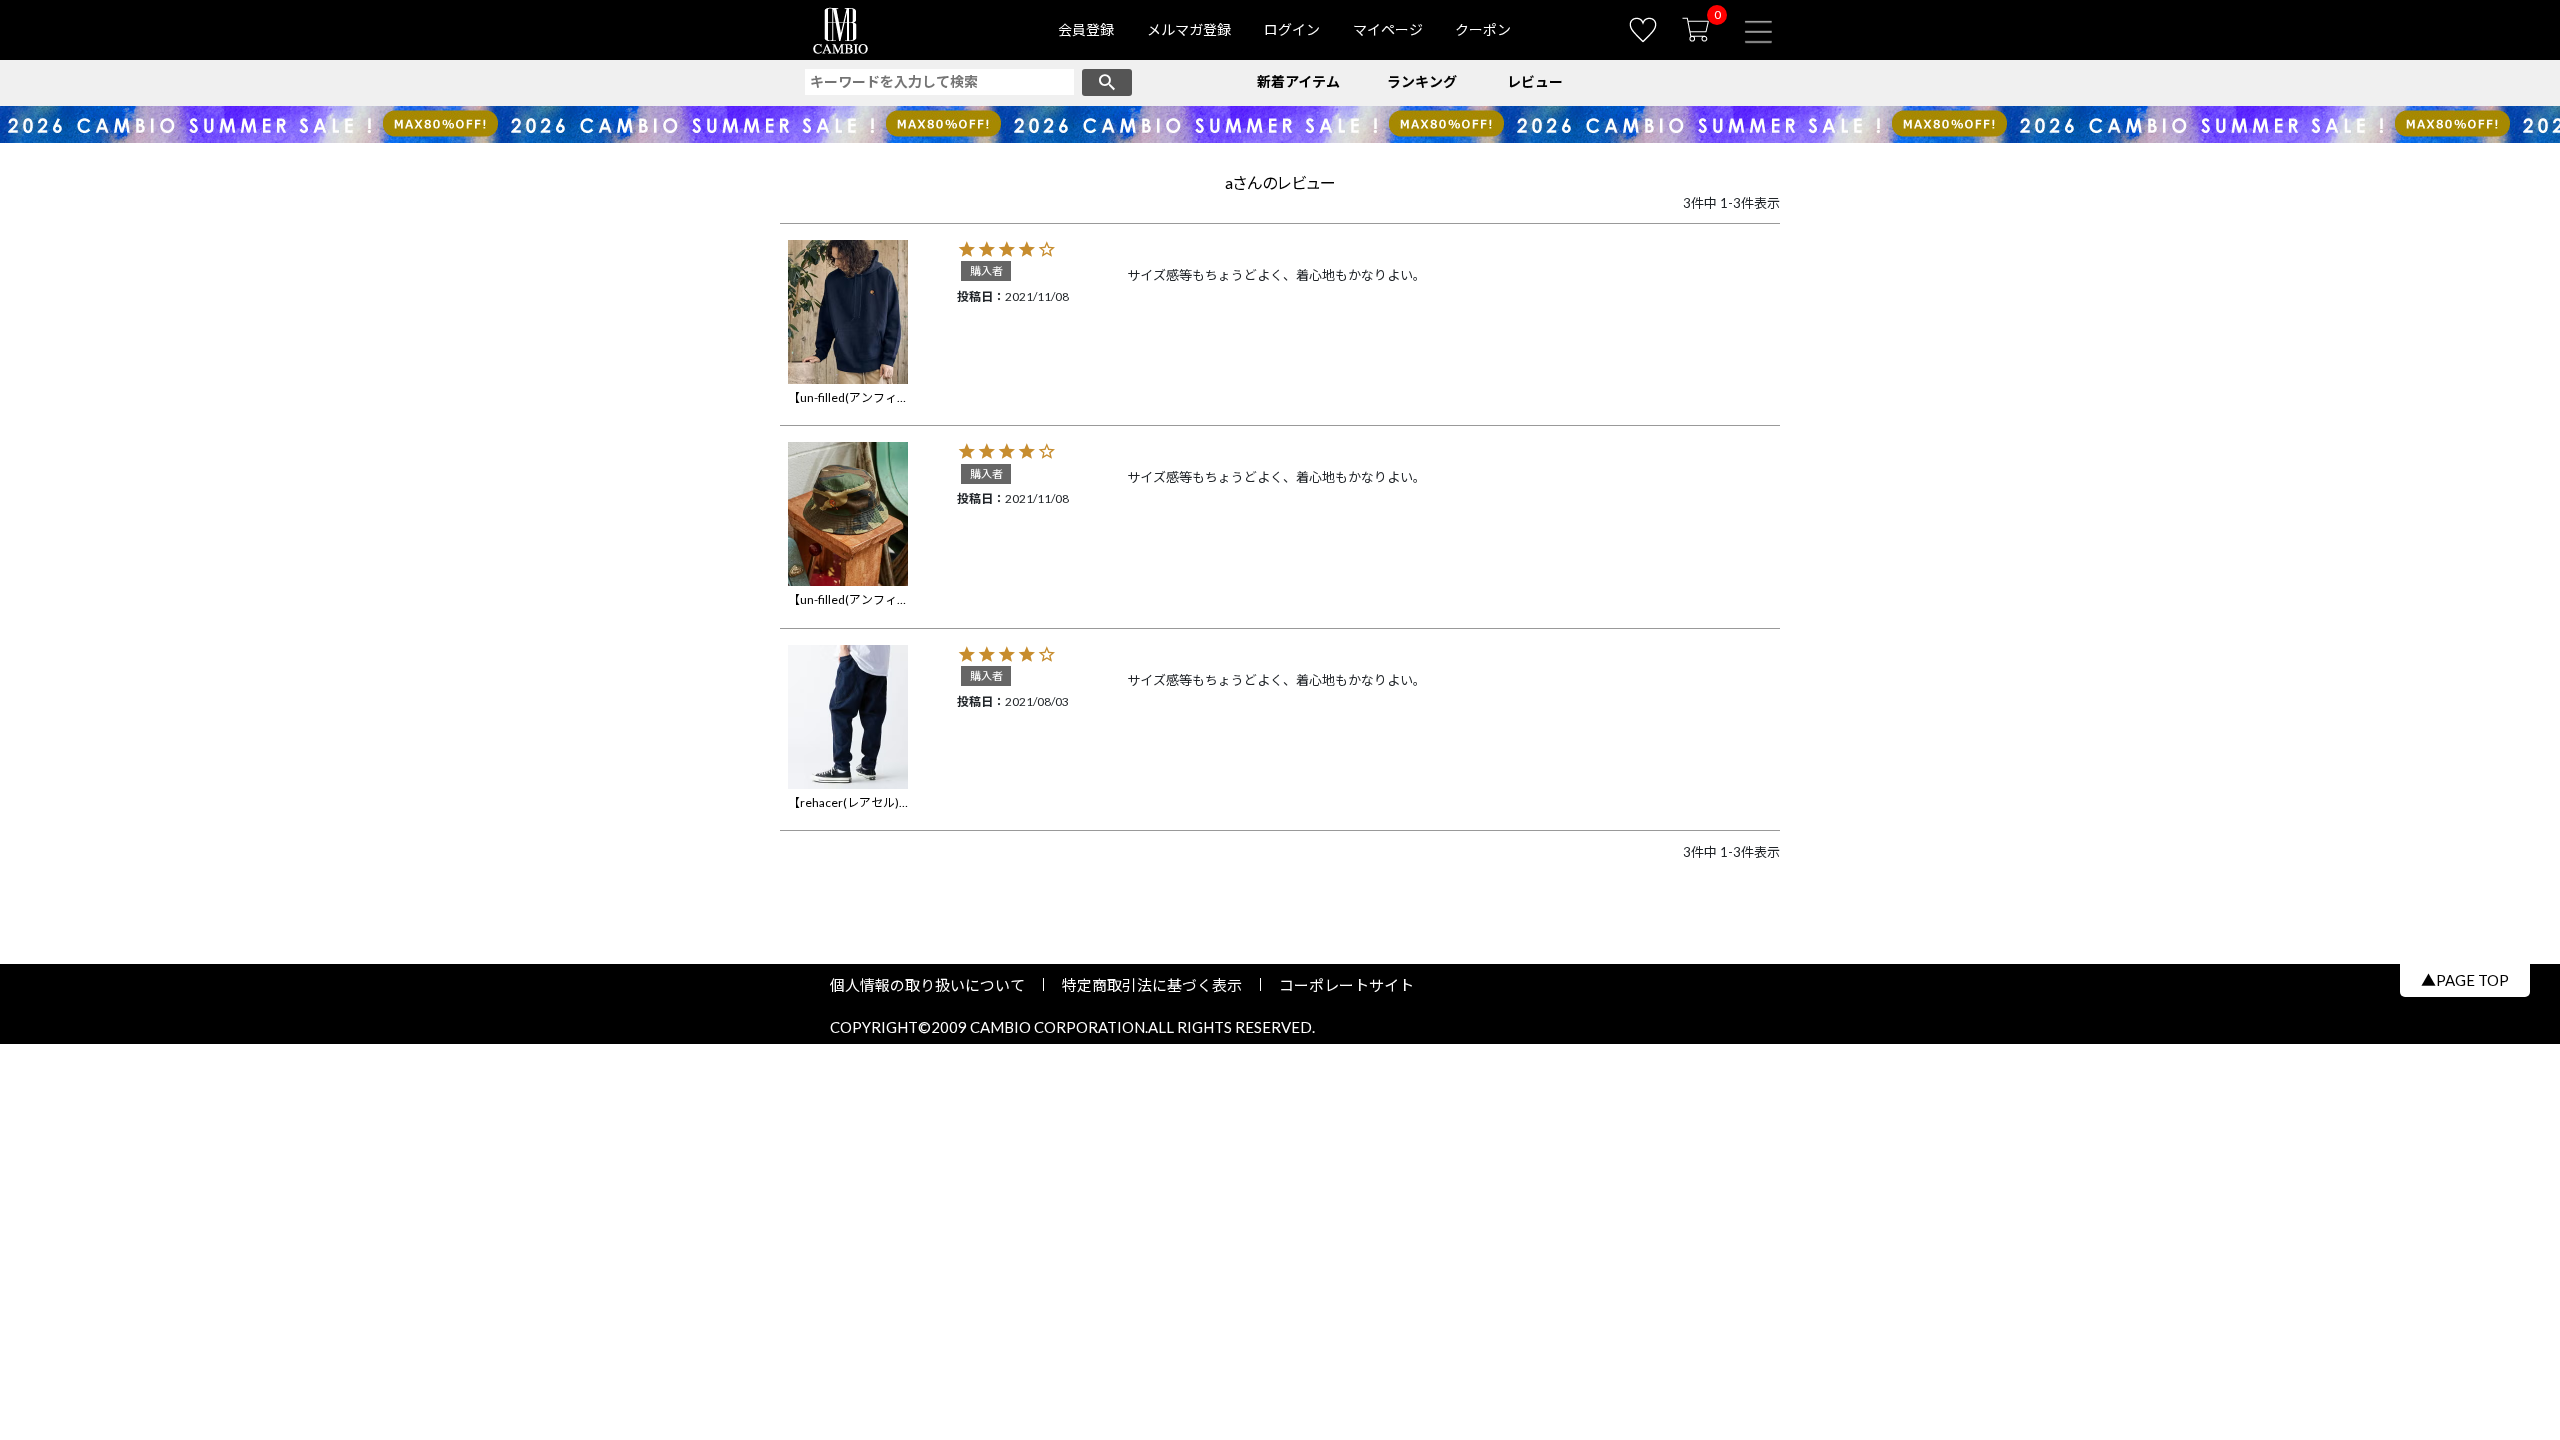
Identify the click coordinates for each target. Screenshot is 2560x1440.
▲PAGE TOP (2465, 980)
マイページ (1388, 29)
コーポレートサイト (1339, 985)
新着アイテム (1298, 81)
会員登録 (1086, 29)
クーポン (1483, 29)
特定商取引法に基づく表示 (1152, 985)
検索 (1107, 82)
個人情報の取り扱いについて (935, 985)
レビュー (1535, 81)
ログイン (1292, 29)
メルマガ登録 (1189, 29)
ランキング (1422, 81)
